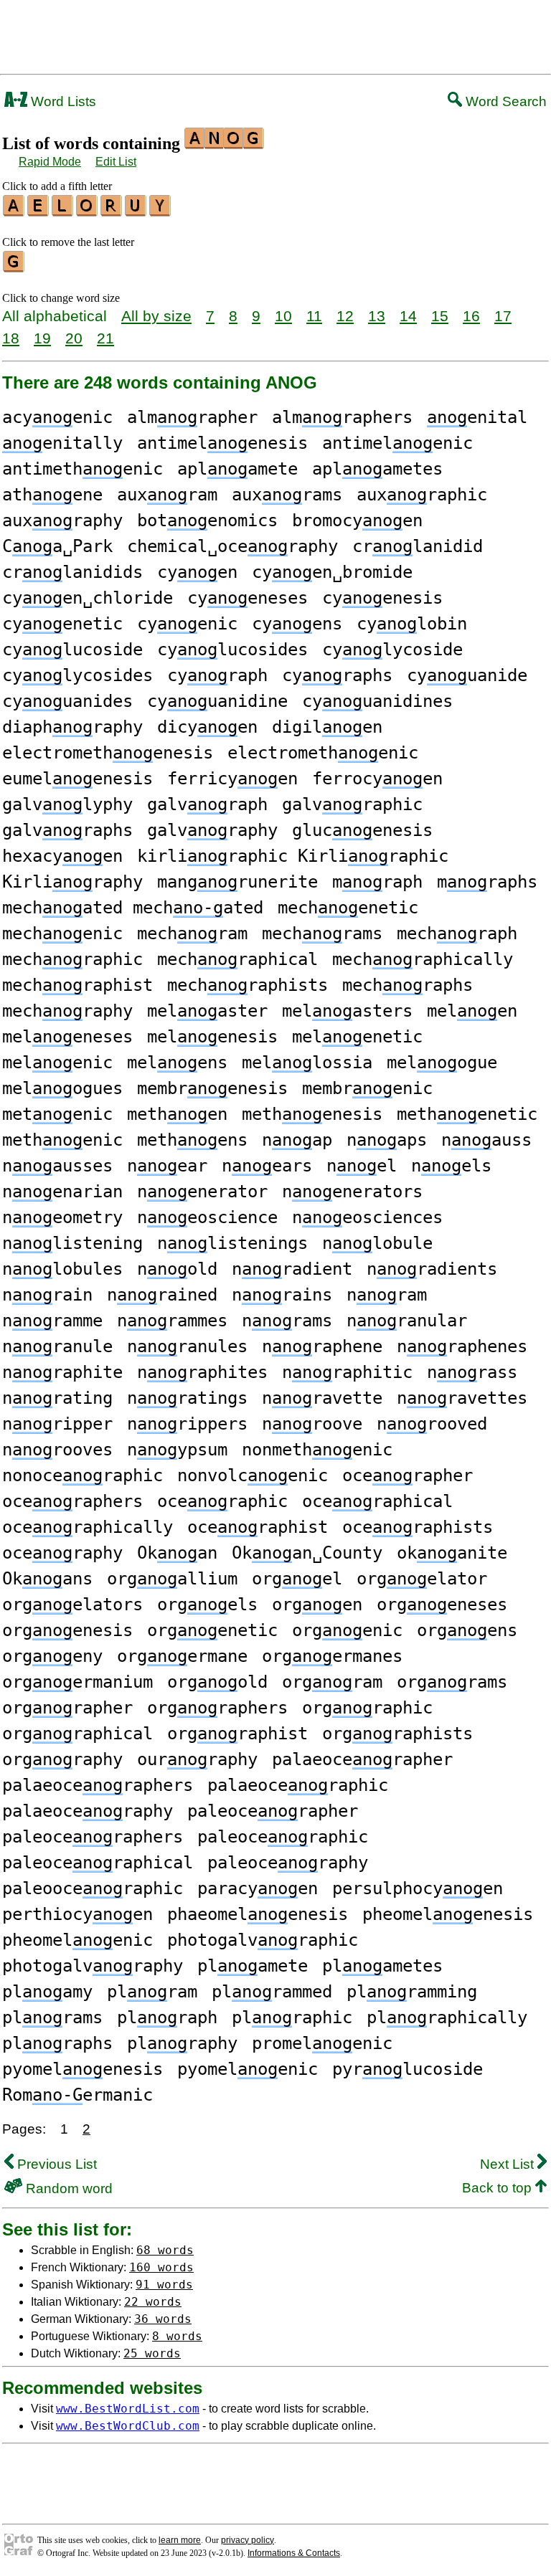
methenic (62, 1140)
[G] (14, 267)
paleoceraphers (93, 1837)
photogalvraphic (263, 1940)
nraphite (62, 1372)
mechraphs (408, 985)
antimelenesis (222, 443)
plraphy (182, 2043)
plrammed (272, 1992)
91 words (164, 2285)
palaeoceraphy (88, 1811)
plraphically (447, 2017)
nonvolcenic (253, 1475)
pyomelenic (248, 2069)
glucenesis (362, 830)
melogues (62, 1088)
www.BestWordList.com (128, 2409)
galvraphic (352, 804)
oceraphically (88, 1527)
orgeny (52, 1656)
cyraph (217, 675)
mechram (192, 933)
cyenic (187, 624)
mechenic (62, 933)
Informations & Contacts (294, 2553)
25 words (152, 2353)
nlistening (72, 1243)
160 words (161, 2267)
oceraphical (377, 1501)
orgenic (347, 1630)
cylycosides (77, 675)
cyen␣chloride (88, 598)
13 (377, 316)
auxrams (287, 495)
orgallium (172, 1579)
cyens (297, 624)
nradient (292, 1269)
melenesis (212, 1037)
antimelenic (397, 443)
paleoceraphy (288, 1863)
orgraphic (367, 1708)
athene (52, 495)
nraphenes (462, 1346)
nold (177, 1269)
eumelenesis (77, 779)
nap (297, 1140)
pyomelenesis (83, 2069)
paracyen (258, 1888)
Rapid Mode (50, 162)
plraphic (292, 2017)
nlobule (377, 1243)
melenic (57, 1063)
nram (387, 1295)
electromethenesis (108, 753)
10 (283, 316)
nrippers (187, 1424)
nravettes (462, 1398)
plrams (52, 2017)
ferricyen (232, 779)
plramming (412, 1992)
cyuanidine (217, 701)
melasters (347, 1011)
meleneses (67, 1037)
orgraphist (237, 1734)
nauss (486, 1140)
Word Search (504, 101)
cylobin (412, 624)
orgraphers (217, 1708)
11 (314, 316)
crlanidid (418, 546)
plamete (253, 1966)
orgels (207, 1605)
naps (387, 1140)
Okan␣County (307, 1553)
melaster (207, 1011)
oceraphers (72, 1501)
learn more (180, 2540)
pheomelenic (77, 1940)
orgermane (182, 1656)
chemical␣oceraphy (232, 546)
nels (451, 1166)
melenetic (357, 1037)
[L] (63, 212)
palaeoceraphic (298, 1785)
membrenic (367, 1088)
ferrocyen (377, 779)
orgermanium (77, 1682)
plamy (47, 1992)
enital (477, 417)
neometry (62, 1217)
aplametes (377, 469)
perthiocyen (77, 1914)
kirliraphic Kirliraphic (293, 856)
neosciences (367, 1217)
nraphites (202, 1372)
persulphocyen (418, 1888)
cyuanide (467, 675)
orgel (297, 1579)
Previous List (55, 2164)
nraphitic (347, 1372)
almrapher (192, 417)
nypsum (177, 1450)
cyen (197, 572)
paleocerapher (273, 1811)
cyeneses (248, 598)
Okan (177, 1553)
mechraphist (77, 985)
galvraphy (212, 830)
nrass (472, 1372)
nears (267, 1166)
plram (152, 1992)
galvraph (207, 804)
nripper (57, 1424)
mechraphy (67, 1011)
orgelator (422, 1579)
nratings (187, 1398)
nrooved (432, 1424)
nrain (47, 1295)
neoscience (207, 1217)
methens (192, 1140)
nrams (287, 1321)
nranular (407, 1321)
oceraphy (62, 1553)
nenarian (62, 1192)
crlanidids (72, 572)
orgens (467, 1630)
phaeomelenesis (258, 1914)
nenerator (202, 1192)
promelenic (322, 2043)
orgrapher (67, 1708)
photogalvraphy (93, 1966)
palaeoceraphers (98, 1785)
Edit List (116, 162)
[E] (39, 212)
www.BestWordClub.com (128, 2426)
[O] (88, 212)
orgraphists (397, 1734)
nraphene (322, 1346)
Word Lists (62, 101)
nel (362, 1166)
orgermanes (332, 1656)
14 (408, 316)
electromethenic (323, 753)
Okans (47, 1579)
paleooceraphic (93, 1888)
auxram (167, 495)
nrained (162, 1295)
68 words (165, 2250)
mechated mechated (133, 908)
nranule (57, 1346)
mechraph (457, 933)
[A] (14, 212)
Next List (509, 2164)
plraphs (57, 2043)
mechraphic (72, 959)
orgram (332, 1682)
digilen (327, 727)
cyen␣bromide (332, 572)
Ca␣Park (57, 546)
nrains (282, 1295)
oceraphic (222, 1501)
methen (177, 1114)
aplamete (237, 469)
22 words (153, 2302)
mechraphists (248, 985)
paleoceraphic (283, 1837)
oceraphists (418, 1527)
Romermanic (77, 2095)
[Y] (161, 212)
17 (503, 316)
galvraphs (67, 830)
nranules (187, 1346)
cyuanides (67, 701)
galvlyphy (67, 804)
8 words (177, 2336)
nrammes (172, 1321)
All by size (156, 316)
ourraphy (197, 1759)
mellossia (307, 1063)
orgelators (72, 1605)
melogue (442, 1063)
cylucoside (72, 650)
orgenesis (67, 1630)
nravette (322, 1398)
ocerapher (408, 1475)
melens (177, 1063)
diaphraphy (72, 727)
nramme (52, 1321)
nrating (57, 1398)
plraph (167, 2017)
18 (11, 338)
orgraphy (62, 1759)
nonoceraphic (83, 1475)
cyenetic (62, 624)
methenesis (312, 1114)
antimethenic (83, 469)
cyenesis (382, 598)
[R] (112, 212)
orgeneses (442, 1605)
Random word (67, 2188)
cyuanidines (377, 701)
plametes (382, 1966)
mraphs (487, 882)
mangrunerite (237, 882)
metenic (57, 1114)
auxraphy (62, 521)
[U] (136, 212)
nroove (312, 1424)
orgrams (452, 1682)
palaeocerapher (362, 1759)
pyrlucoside (408, 2069)
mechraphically (423, 959)
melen (472, 1011)
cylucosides (232, 650)
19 (42, 338)
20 (74, 338)
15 (440, 316)
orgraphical (77, 1734)
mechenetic (348, 908)
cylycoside (392, 650)
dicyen (207, 727)
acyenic (57, 417)
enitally (62, 443)
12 (345, 316)
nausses (57, 1166)
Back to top (499, 2188)
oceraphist (258, 1527)
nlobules (62, 1269)
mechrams (322, 933)
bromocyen (357, 521)
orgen (317, 1605)
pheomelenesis (448, 1914)
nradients (432, 1269)
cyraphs (337, 675)
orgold (217, 1682)
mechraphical (237, 959)
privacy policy (248, 2540)
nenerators (352, 1192)
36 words (163, 2319)
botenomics (207, 521)
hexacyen (62, 856)
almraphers (342, 417)
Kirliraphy (72, 882)
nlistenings (232, 1243)
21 (105, 338)
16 (471, 316)
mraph (377, 882)
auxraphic (422, 495)
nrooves (57, 1450)
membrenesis (212, 1088)
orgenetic (212, 1630)
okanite (452, 1553)
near (167, 1166)
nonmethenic (317, 1450)
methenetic (467, 1114)
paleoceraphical (98, 1863)
